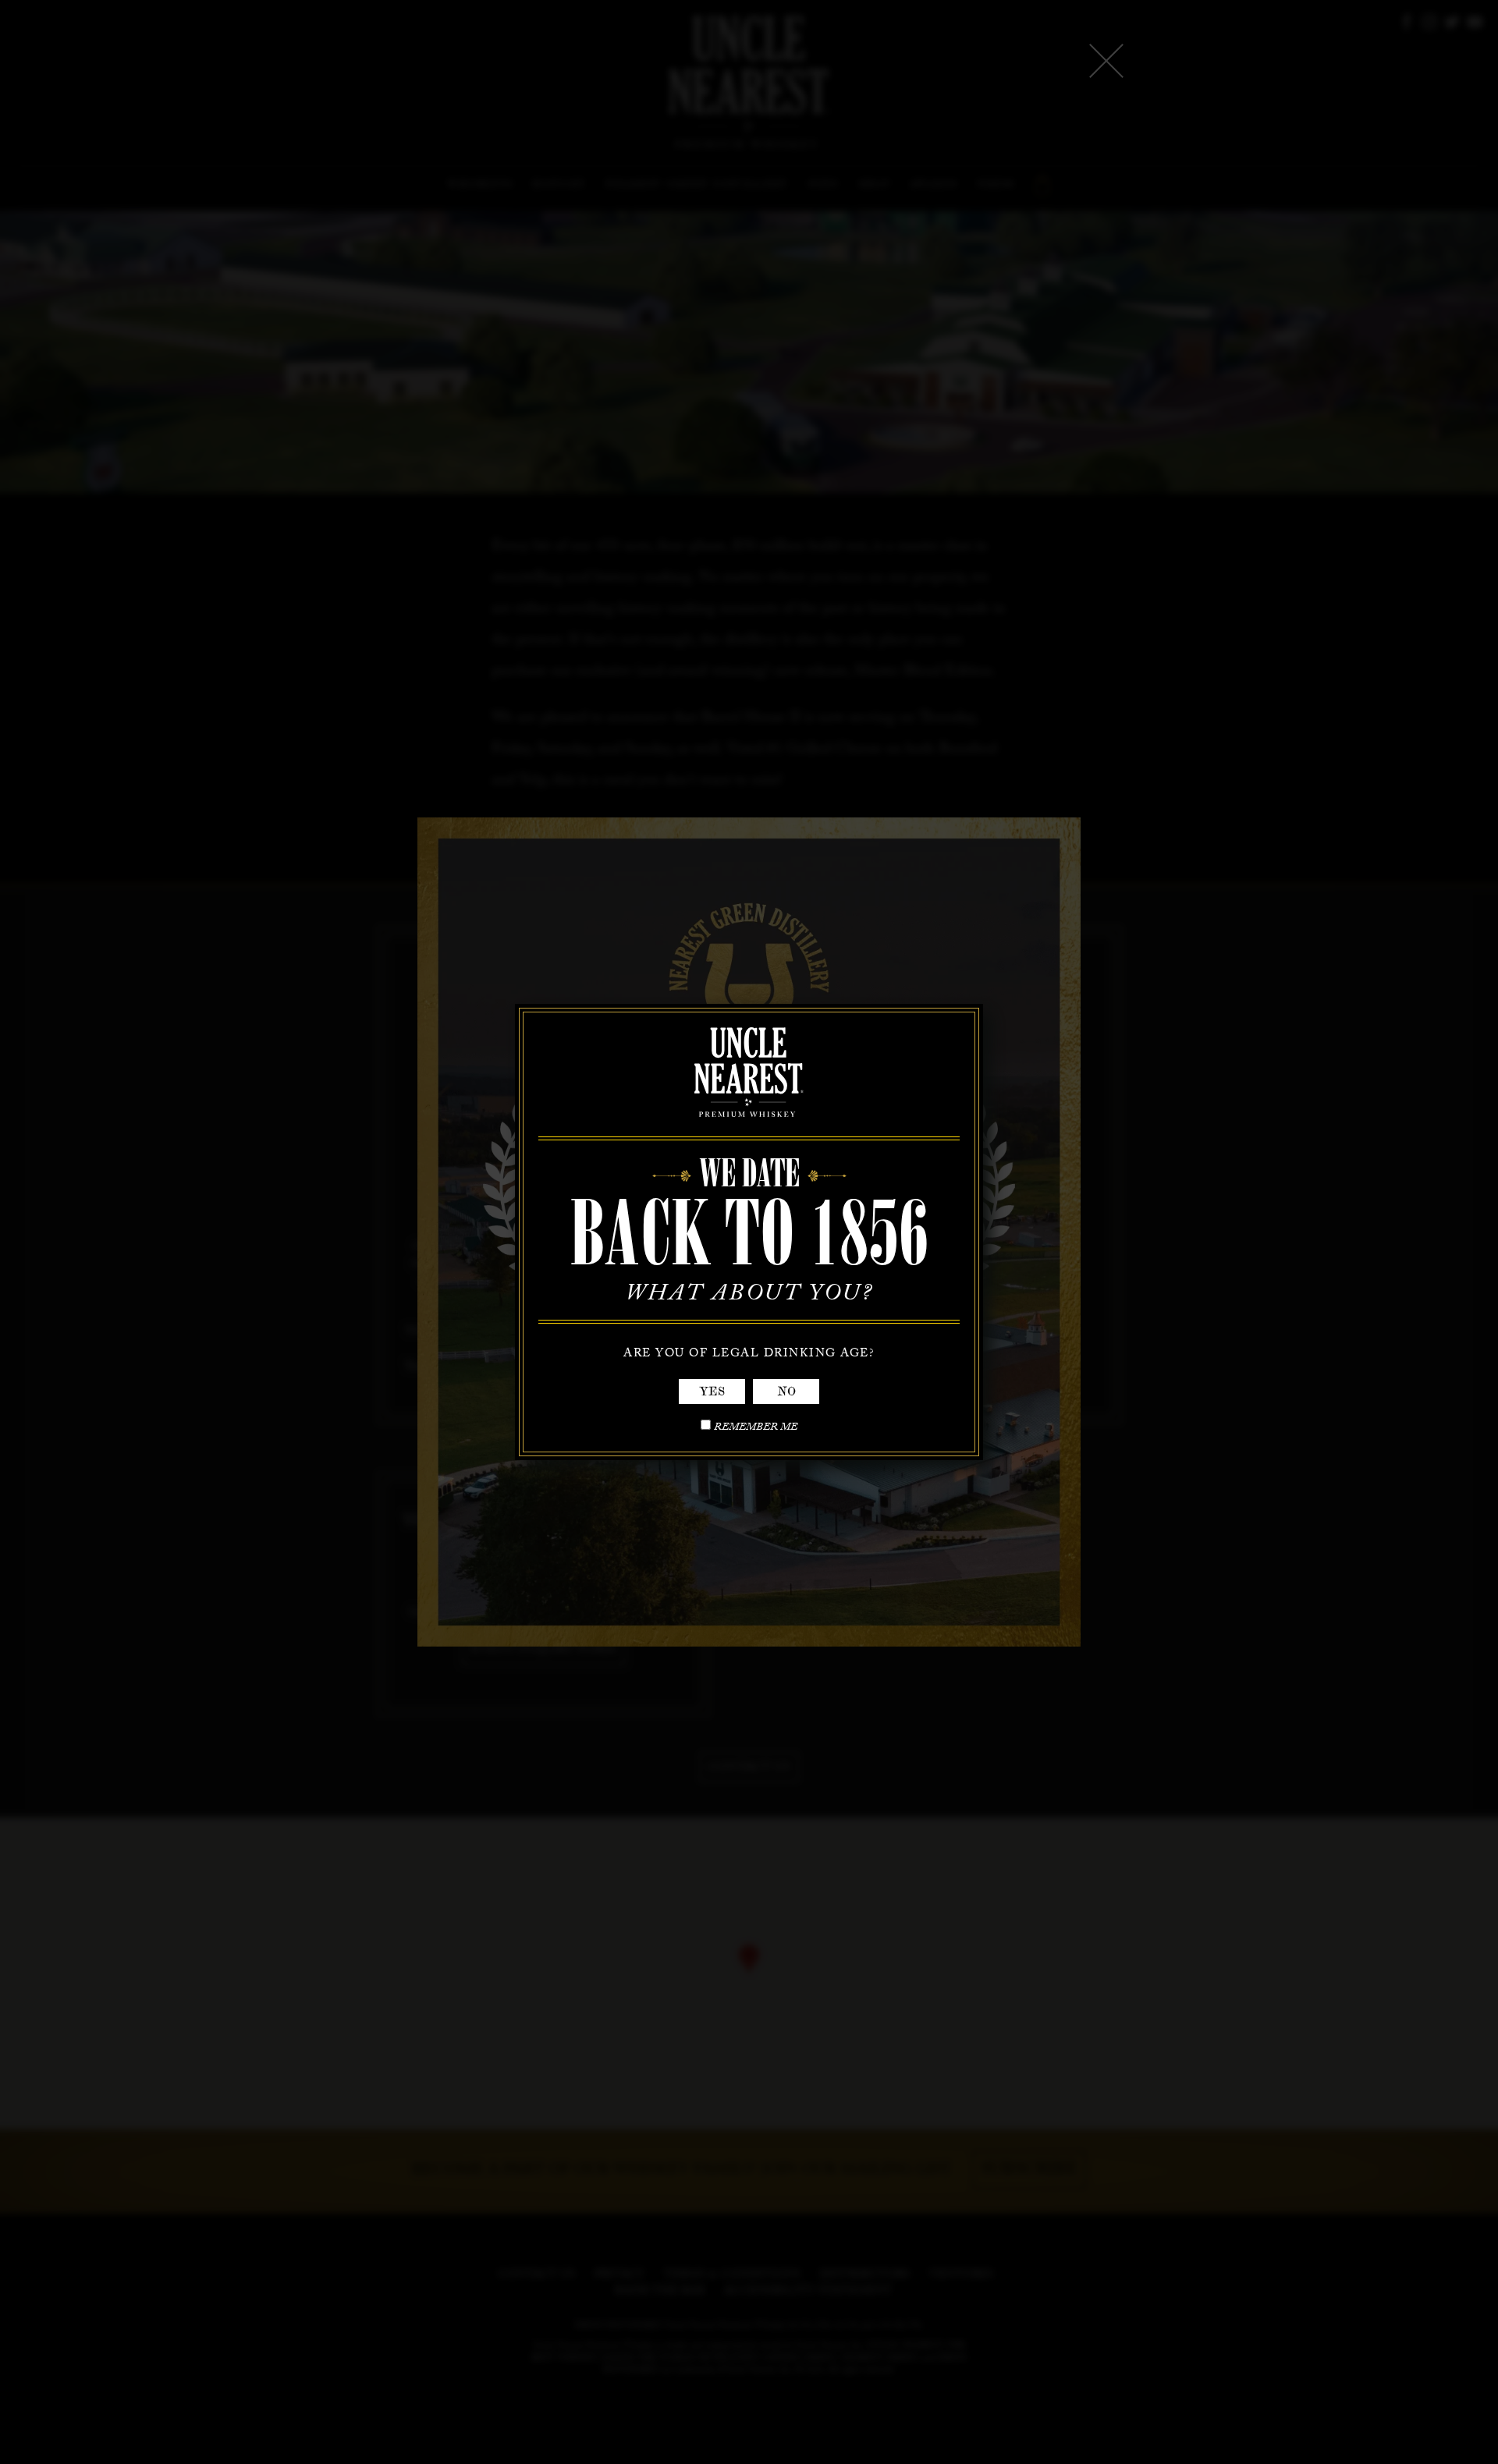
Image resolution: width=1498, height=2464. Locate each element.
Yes (712, 1392)
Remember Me (756, 1429)
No (786, 1392)
